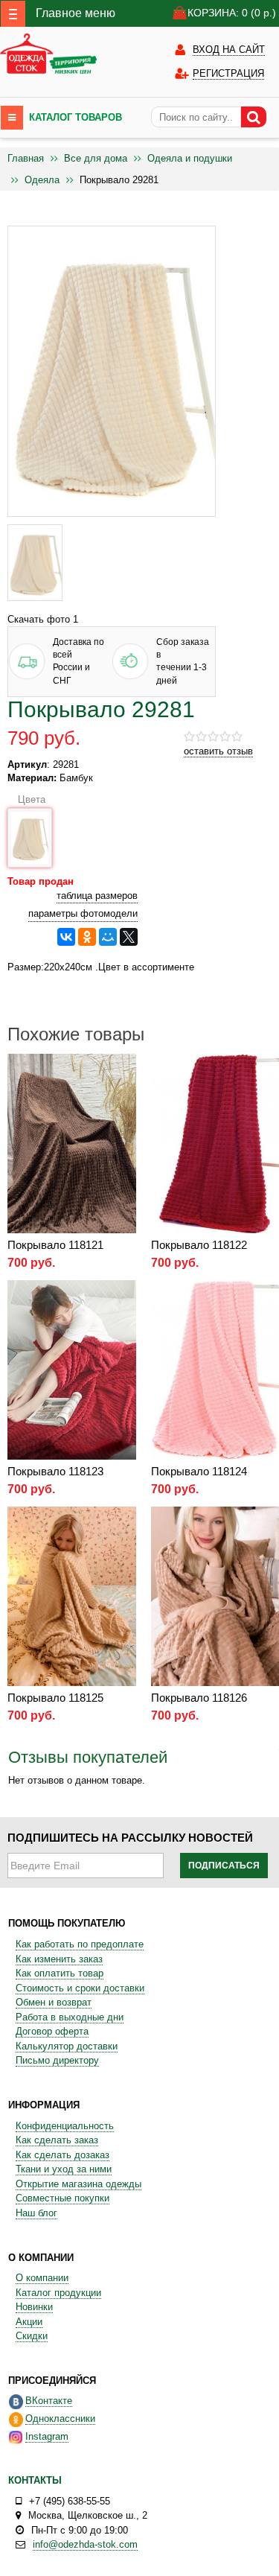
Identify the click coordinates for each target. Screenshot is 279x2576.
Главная (26, 158)
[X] (129, 937)
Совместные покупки (62, 2198)
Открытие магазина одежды (78, 2184)
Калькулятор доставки (67, 2046)
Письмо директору (57, 2060)
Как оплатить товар (60, 1973)
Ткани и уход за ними (64, 2169)
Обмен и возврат (54, 2002)
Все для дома (96, 158)
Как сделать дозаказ (62, 2155)
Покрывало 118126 (199, 1698)
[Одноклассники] (87, 937)
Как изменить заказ (59, 1959)
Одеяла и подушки (190, 158)
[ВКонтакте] (66, 937)
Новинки (34, 2307)
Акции (29, 2322)
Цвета (28, 799)
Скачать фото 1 (43, 619)
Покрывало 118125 (55, 1698)
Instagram (47, 2436)
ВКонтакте (49, 2401)
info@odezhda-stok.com (85, 2544)
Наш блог (36, 2213)
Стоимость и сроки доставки (80, 1988)
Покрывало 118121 (55, 1245)
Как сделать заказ (57, 2140)
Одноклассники (60, 2418)
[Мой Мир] (108, 937)
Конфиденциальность (65, 2126)
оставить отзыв (218, 751)
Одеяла (42, 180)
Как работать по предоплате (80, 1944)
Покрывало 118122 (199, 1245)
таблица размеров (97, 896)
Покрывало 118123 (55, 1471)
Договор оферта (52, 2031)
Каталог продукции (58, 2293)
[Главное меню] (13, 14)
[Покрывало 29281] (35, 563)
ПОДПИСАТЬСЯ (224, 1866)
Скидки (32, 2336)
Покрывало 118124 (199, 1471)
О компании (42, 2278)
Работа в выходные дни (70, 2017)
